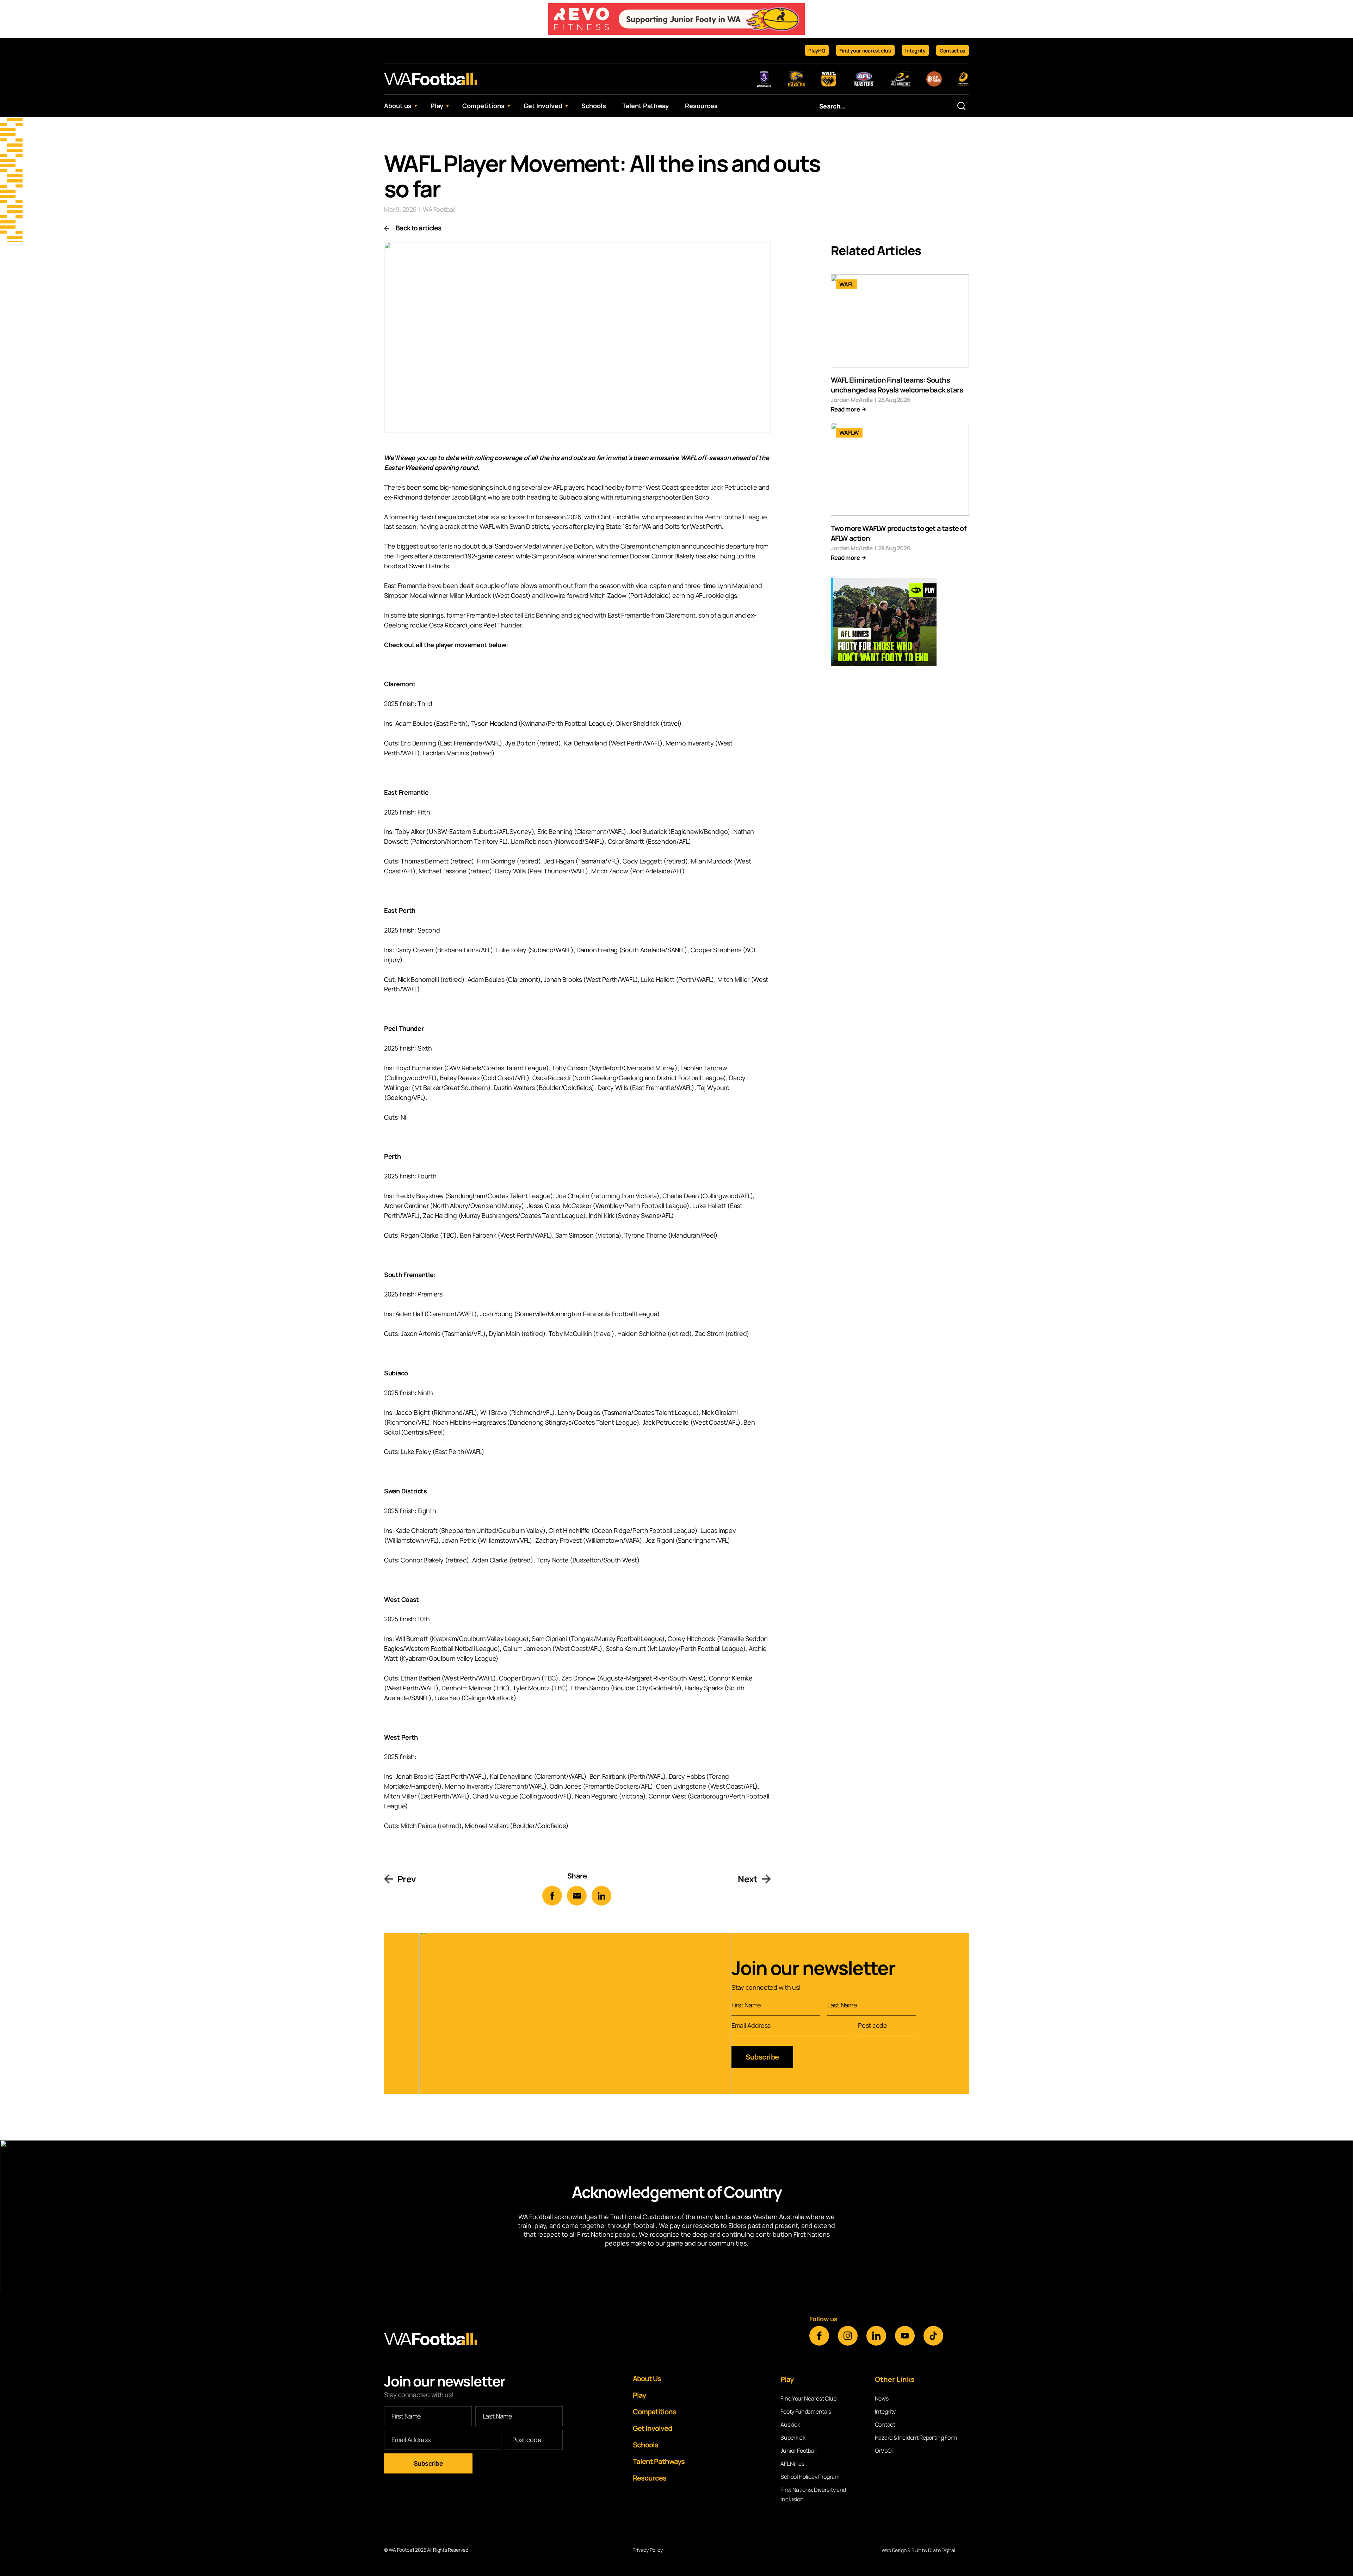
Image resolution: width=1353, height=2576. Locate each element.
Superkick (793, 2438)
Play (437, 106)
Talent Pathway (645, 106)
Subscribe (762, 2057)
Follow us (823, 2319)
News (882, 2398)
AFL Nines (792, 2464)
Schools (594, 106)
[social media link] (819, 2336)
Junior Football (799, 2451)
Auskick (790, 2425)
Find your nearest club (865, 51)
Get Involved (543, 106)
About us (398, 106)
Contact (885, 2425)
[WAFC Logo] (431, 79)
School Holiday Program (810, 2477)
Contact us (953, 51)
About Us (647, 2379)
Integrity (915, 51)
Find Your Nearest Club (808, 2398)
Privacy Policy (648, 2550)
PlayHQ (817, 51)
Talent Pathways (659, 2461)
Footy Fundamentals (806, 2411)
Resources (701, 106)
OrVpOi (884, 2451)
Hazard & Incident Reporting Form (916, 2438)
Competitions (483, 106)
